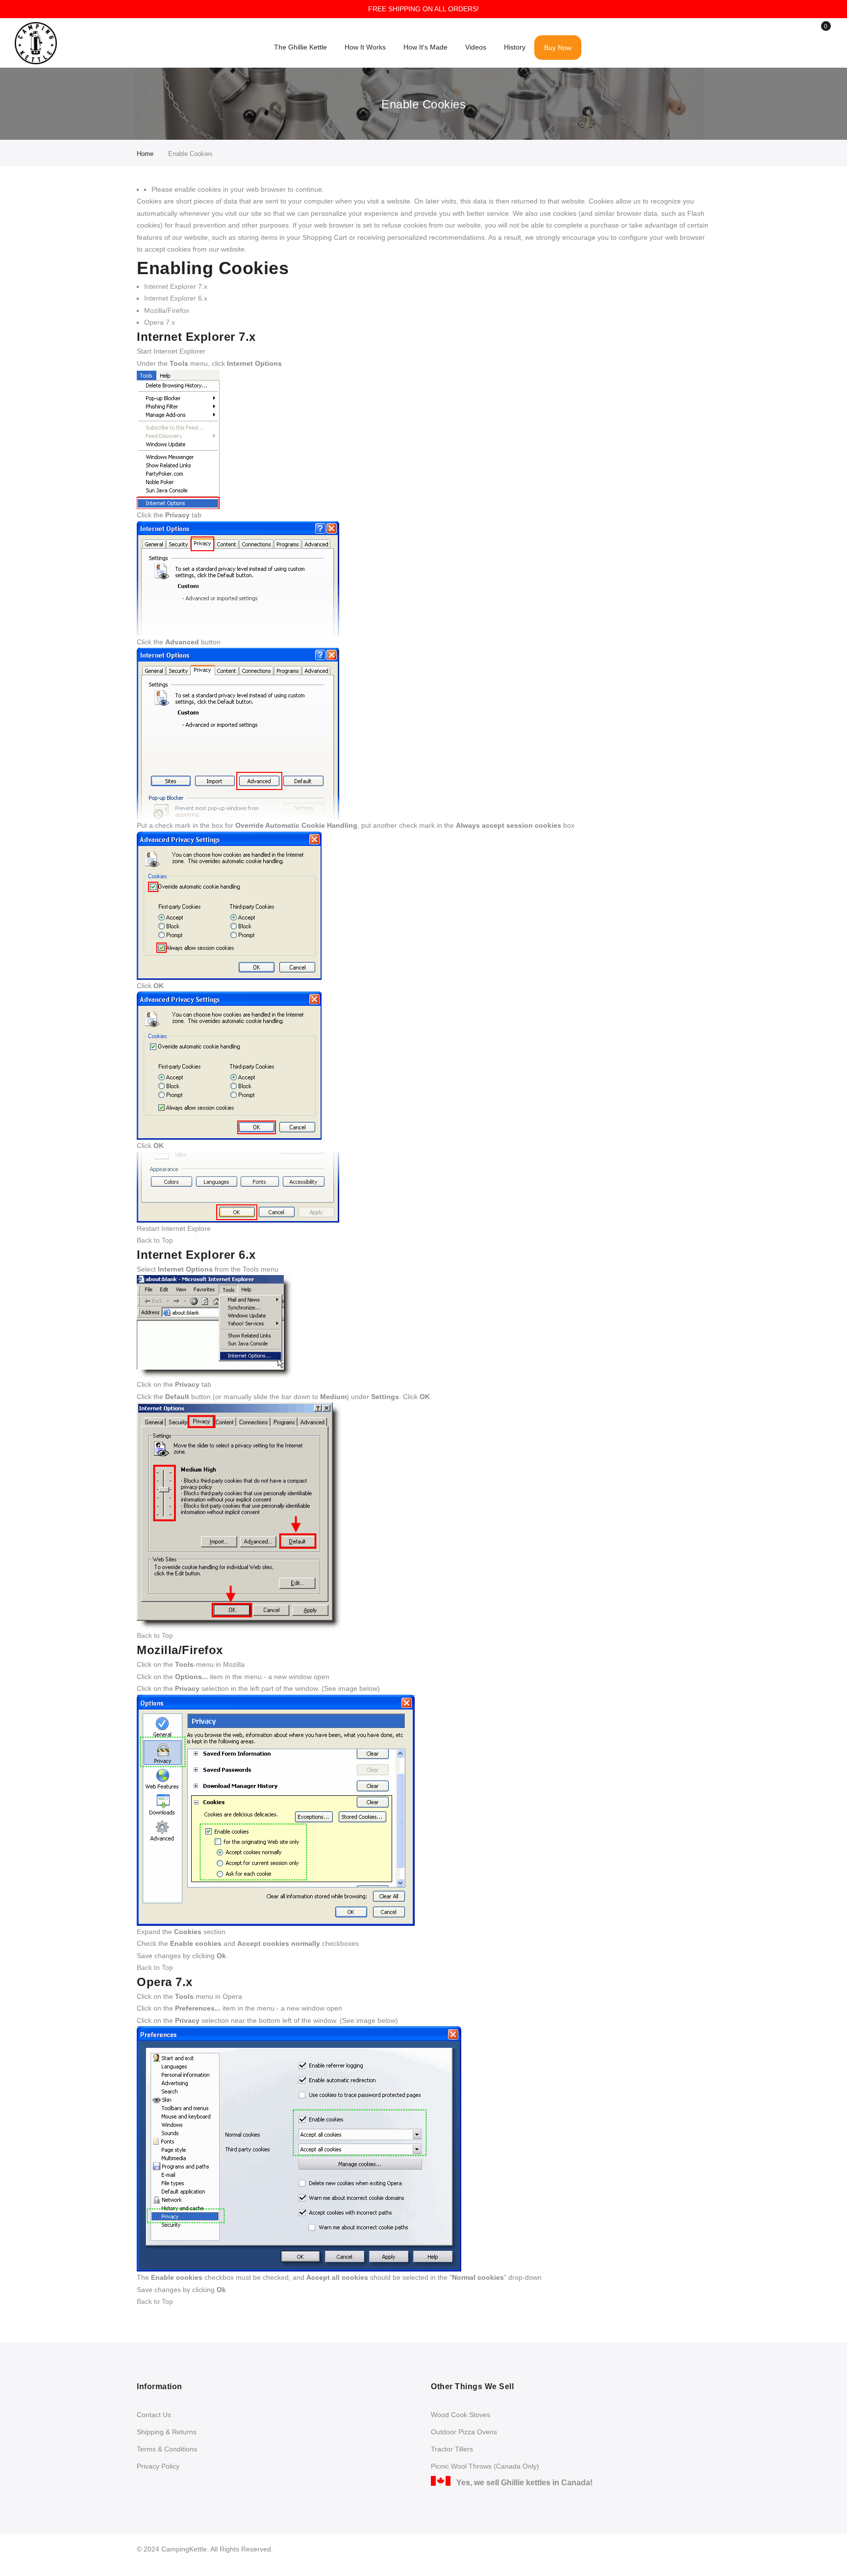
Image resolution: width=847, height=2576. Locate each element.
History (515, 47)
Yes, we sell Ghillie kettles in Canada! (522, 2483)
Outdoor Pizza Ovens (464, 2432)
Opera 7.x (160, 322)
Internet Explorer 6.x (176, 298)
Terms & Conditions (167, 2449)
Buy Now (558, 48)
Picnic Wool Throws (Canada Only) (485, 2466)
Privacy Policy (158, 2466)
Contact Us (154, 2415)
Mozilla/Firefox (167, 310)
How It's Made (425, 47)
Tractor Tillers (452, 2449)
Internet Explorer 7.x (176, 286)
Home (145, 154)
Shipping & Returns (167, 2432)
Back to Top (155, 1240)
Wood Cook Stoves (461, 2415)
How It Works (365, 47)
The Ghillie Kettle (300, 47)
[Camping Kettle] (36, 43)
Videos (476, 47)
